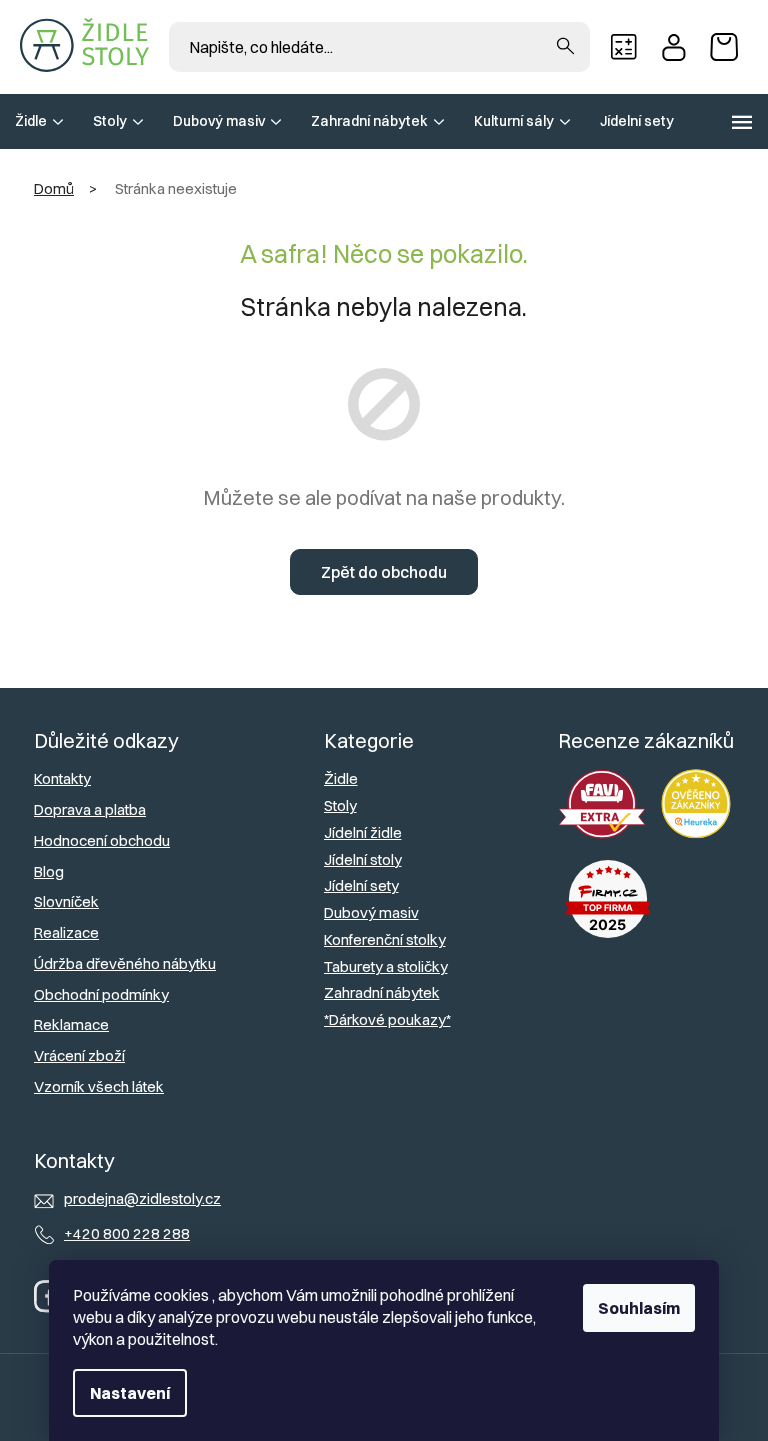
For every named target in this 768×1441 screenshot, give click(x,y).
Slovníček (66, 901)
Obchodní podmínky (101, 994)
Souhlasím (639, 1308)
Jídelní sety (361, 885)
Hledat (565, 47)
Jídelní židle (363, 832)
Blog (49, 871)
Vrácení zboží (79, 1055)
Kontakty (62, 778)
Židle (341, 778)
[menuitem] (39, 121)
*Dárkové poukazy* (387, 1019)
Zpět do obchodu (384, 572)
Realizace (66, 932)
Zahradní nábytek (382, 992)
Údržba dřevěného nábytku (125, 963)
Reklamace (71, 1024)
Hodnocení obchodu (102, 840)
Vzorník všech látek (99, 1086)
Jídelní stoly (363, 859)
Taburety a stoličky (386, 966)
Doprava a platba (90, 809)
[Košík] (729, 47)
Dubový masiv (371, 912)
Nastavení (130, 1393)
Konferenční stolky (385, 939)
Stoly (340, 805)
